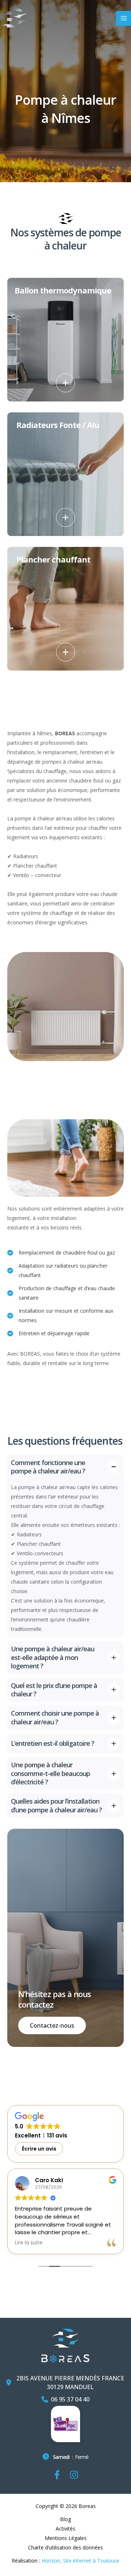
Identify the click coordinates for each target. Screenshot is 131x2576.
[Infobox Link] (65, 2459)
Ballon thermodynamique (63, 290)
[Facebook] (57, 2475)
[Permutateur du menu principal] (124, 18)
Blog (65, 2519)
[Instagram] (74, 2475)
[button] (65, 383)
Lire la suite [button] (29, 2243)
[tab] (65, 1546)
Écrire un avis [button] (39, 2149)
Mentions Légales (66, 2538)
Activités (65, 2529)
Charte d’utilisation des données (65, 2547)
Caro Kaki (49, 2180)
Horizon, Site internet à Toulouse (80, 2561)
